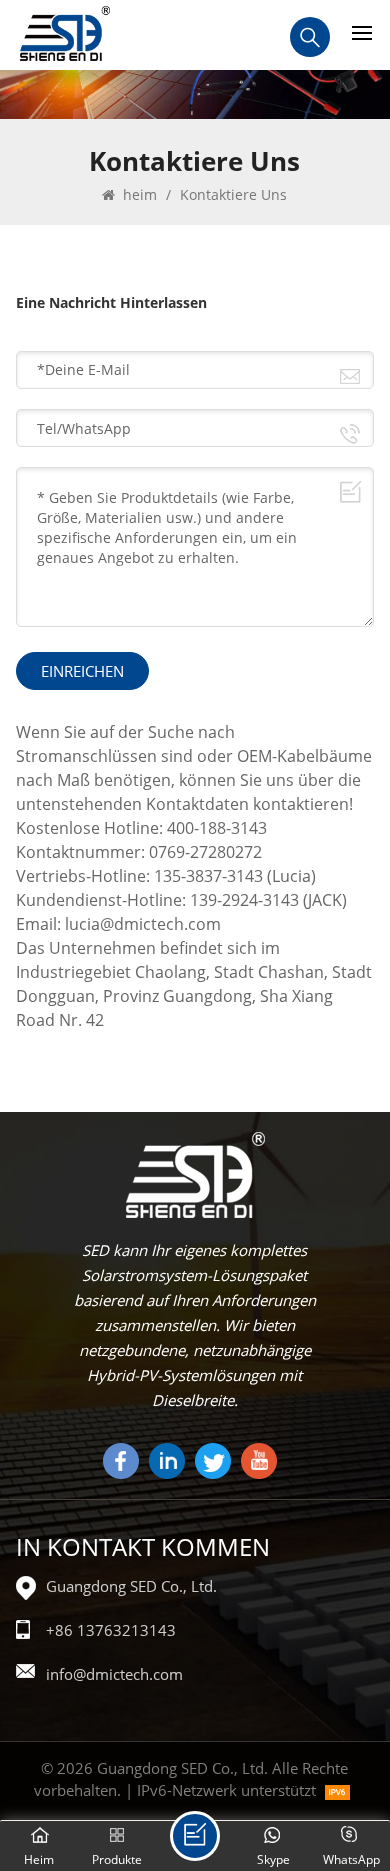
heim (138, 194)
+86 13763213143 (111, 1630)
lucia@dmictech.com (143, 924)
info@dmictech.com (114, 1674)
